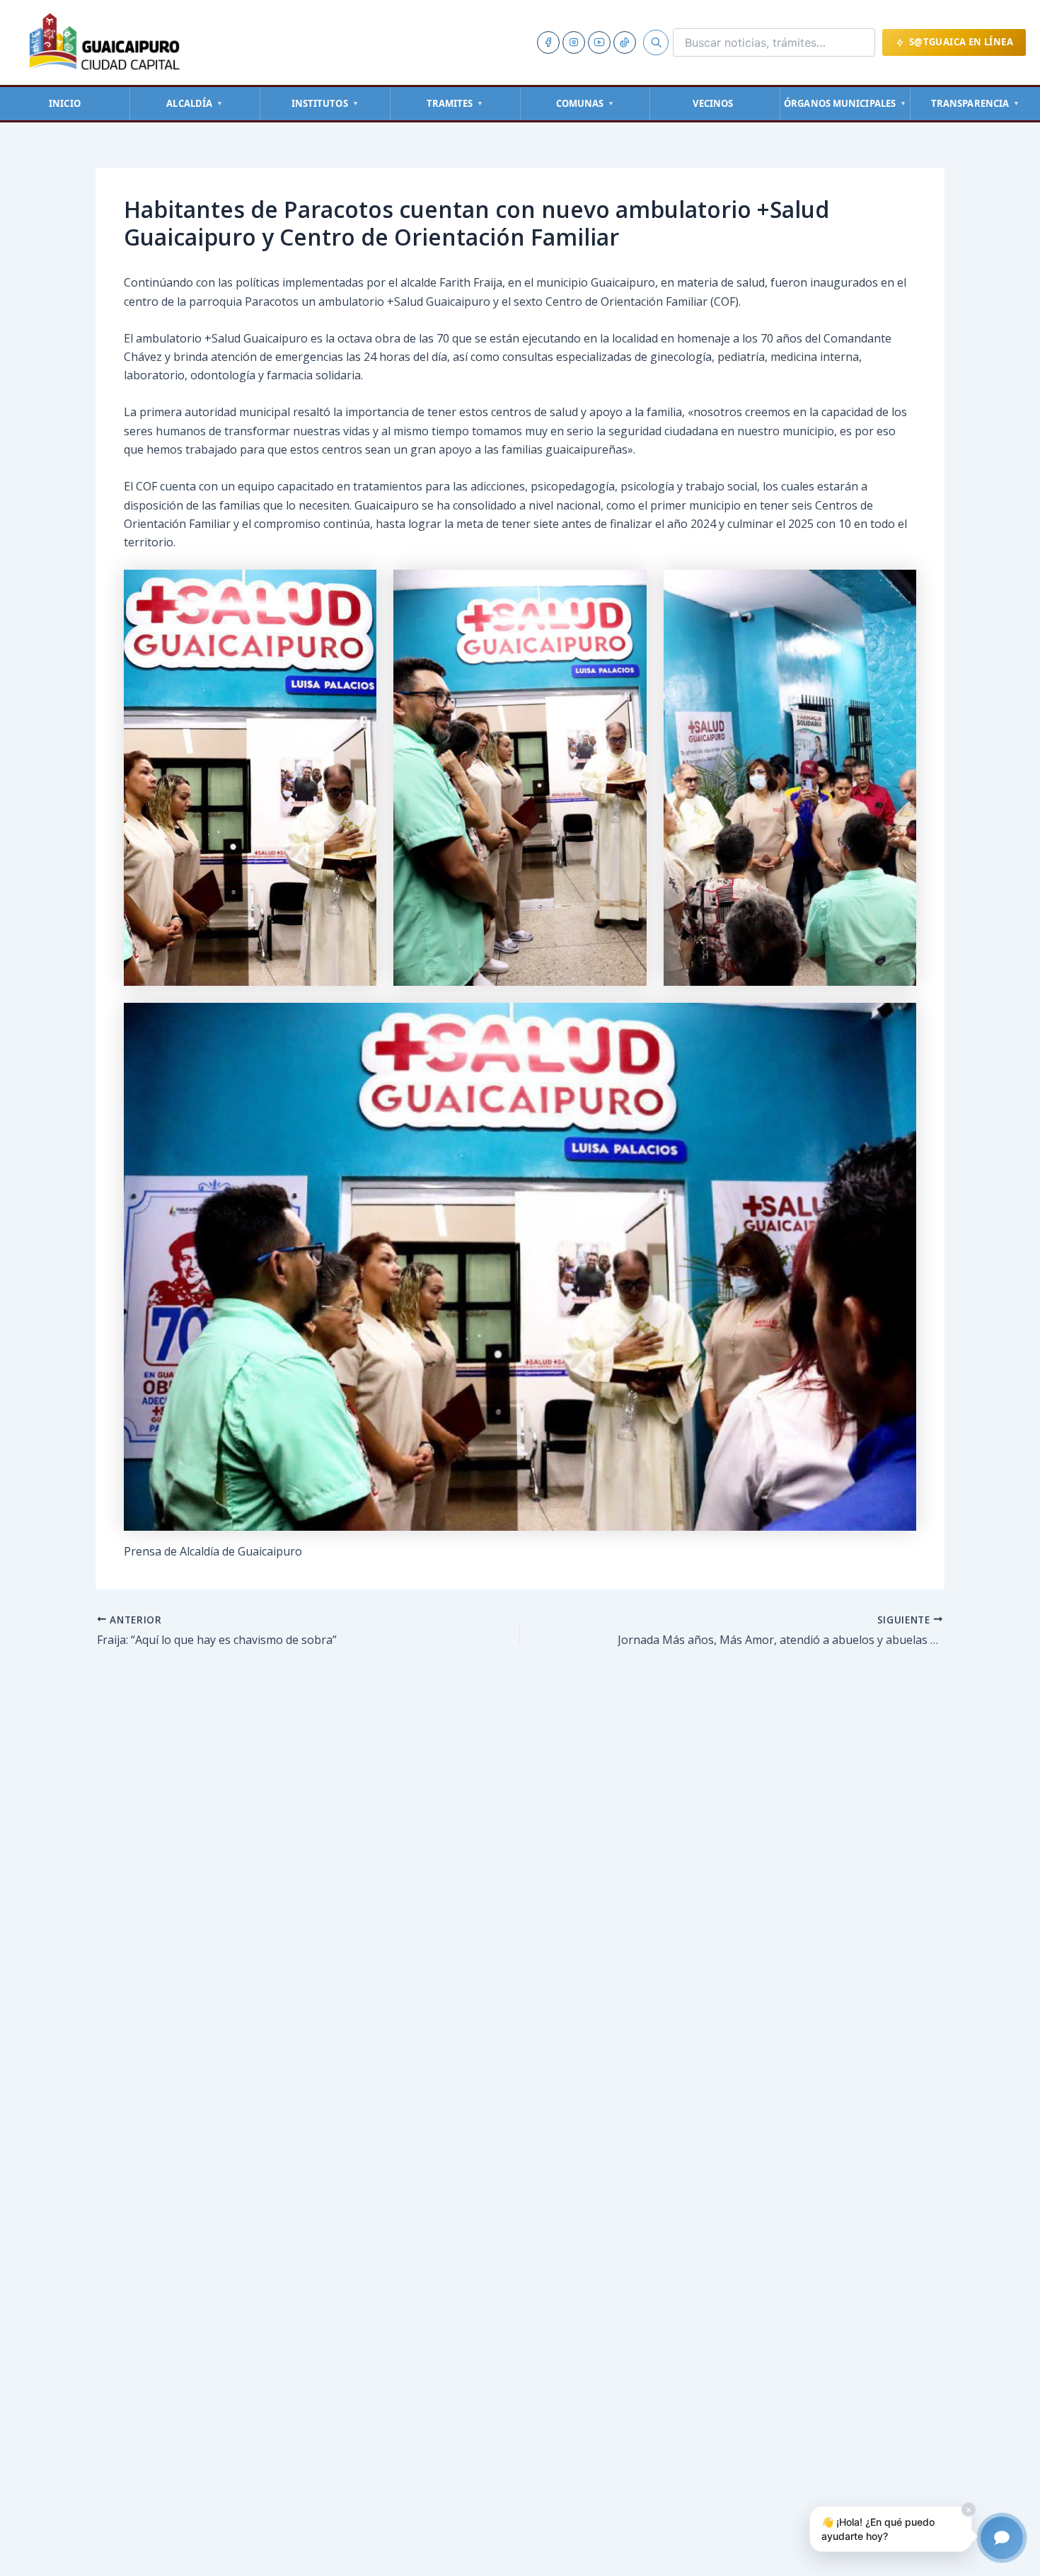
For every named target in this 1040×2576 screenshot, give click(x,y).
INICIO (65, 103)
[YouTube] (599, 42)
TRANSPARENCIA (975, 103)
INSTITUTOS (325, 103)
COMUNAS (585, 103)
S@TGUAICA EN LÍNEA (961, 42)
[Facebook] (548, 42)
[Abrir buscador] (656, 42)
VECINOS (713, 103)
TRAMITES (455, 103)
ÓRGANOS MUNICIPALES (845, 103)
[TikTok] (625, 42)
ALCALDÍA (195, 103)
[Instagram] (574, 42)
